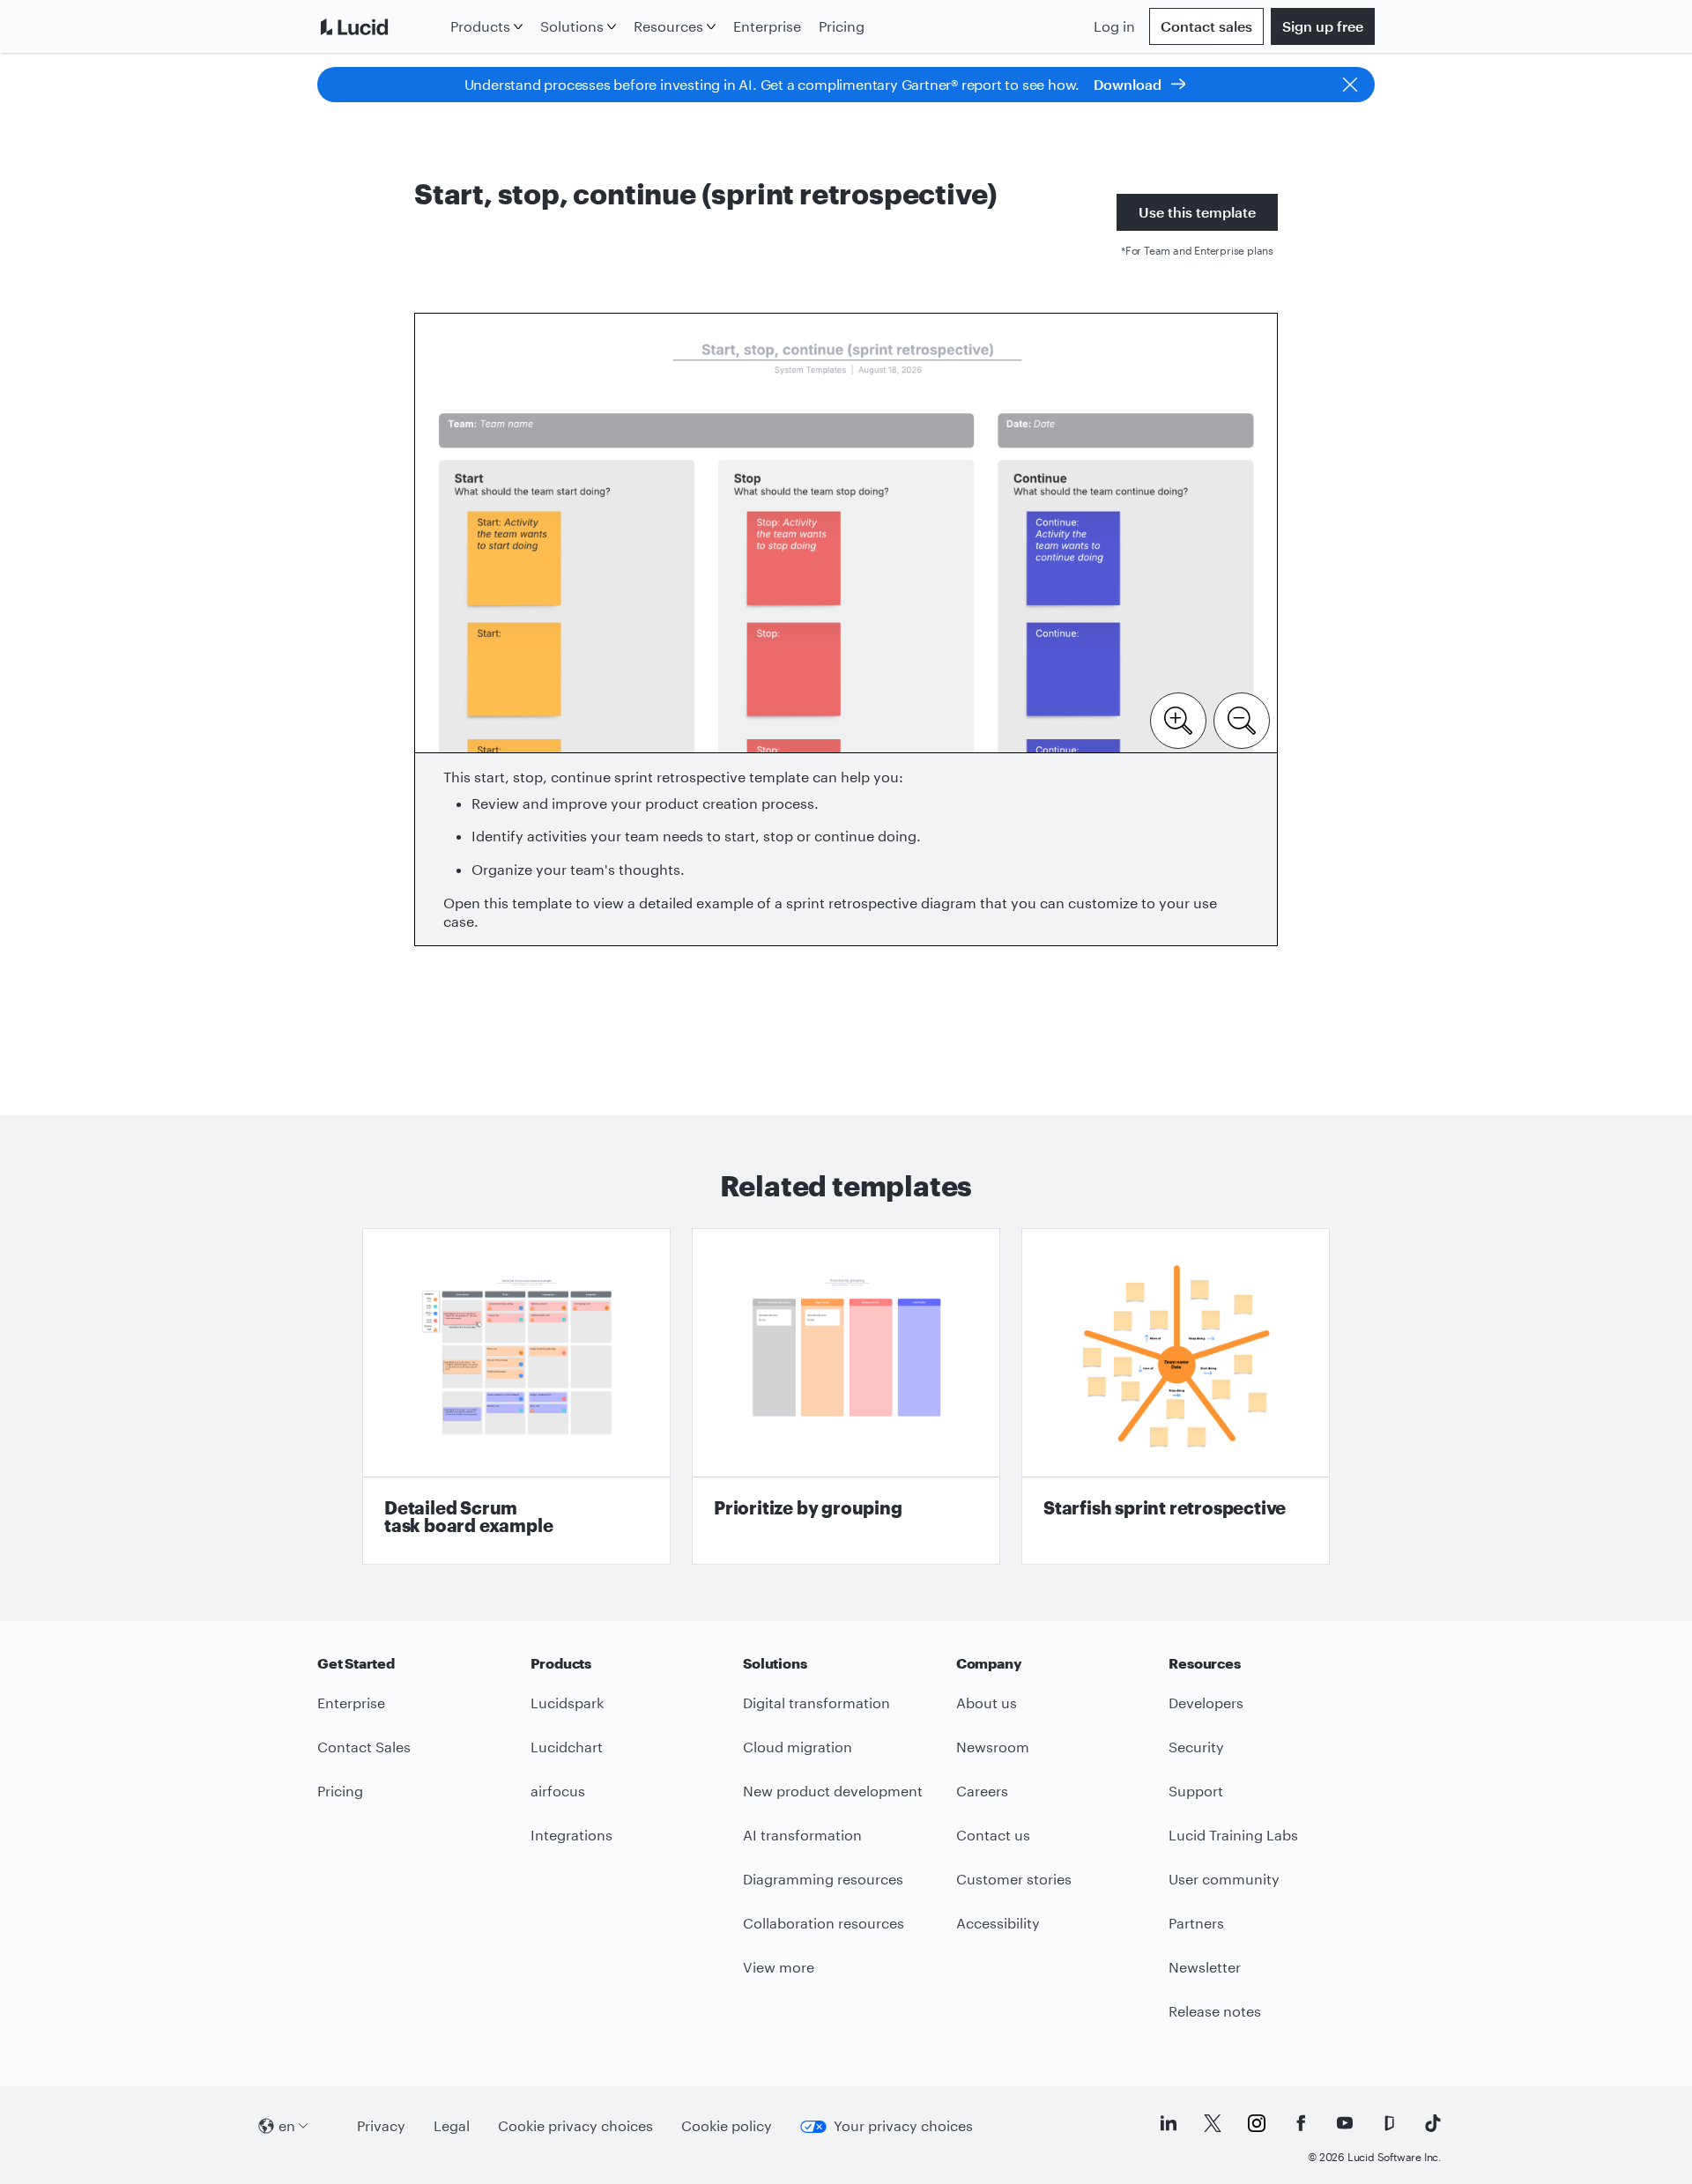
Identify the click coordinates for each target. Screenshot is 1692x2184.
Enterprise (767, 26)
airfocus (558, 1791)
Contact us (993, 1835)
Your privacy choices (903, 2125)
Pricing (842, 26)
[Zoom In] (1178, 719)
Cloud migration (798, 1747)
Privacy (381, 2125)
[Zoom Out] (1242, 719)
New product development (833, 1791)
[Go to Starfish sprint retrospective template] (1176, 1396)
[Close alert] (1350, 85)
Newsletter (1205, 1967)
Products (480, 26)
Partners (1196, 1923)
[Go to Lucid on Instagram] (1257, 2123)
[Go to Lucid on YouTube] (1345, 2123)
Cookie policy (727, 2125)
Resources (668, 26)
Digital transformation (816, 1703)
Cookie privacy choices (575, 2125)
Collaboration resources (824, 1923)
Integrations (571, 1835)
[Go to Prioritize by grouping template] (846, 1396)
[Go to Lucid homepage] (380, 26)
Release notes (1215, 2011)
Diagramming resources (823, 1879)
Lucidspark (567, 1703)
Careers (982, 1791)
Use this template (1197, 212)
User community (1224, 1879)
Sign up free (1323, 26)
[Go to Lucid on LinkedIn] (1169, 2123)
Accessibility (998, 1923)
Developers (1206, 1703)
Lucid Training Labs (1233, 1835)
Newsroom (993, 1747)
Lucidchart (567, 1747)
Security (1196, 1747)
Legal (452, 2125)
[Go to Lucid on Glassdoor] (1389, 2123)
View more (779, 1967)
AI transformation (802, 1835)
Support (1196, 1791)
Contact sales (1206, 26)
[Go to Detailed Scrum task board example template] (516, 1396)
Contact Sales (364, 1747)
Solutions (572, 26)
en (287, 2125)
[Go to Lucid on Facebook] (1301, 2123)
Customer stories (1014, 1879)
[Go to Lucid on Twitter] (1213, 2123)
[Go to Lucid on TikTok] (1433, 2123)
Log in (1114, 26)
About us (987, 1703)
